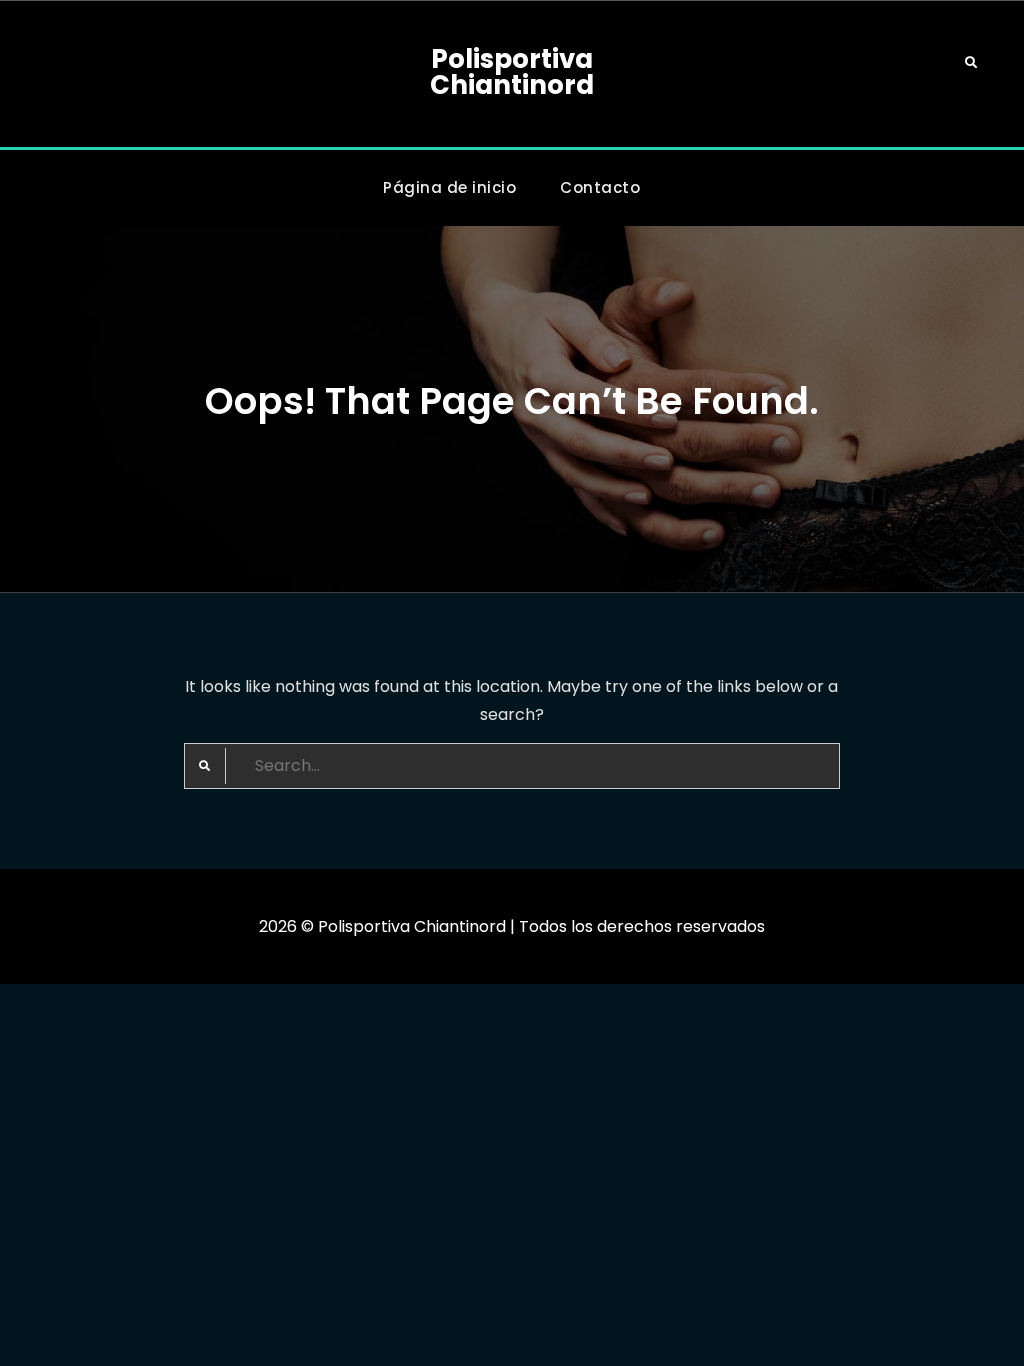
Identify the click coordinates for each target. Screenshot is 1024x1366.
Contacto (600, 187)
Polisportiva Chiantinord (512, 72)
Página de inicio (449, 187)
